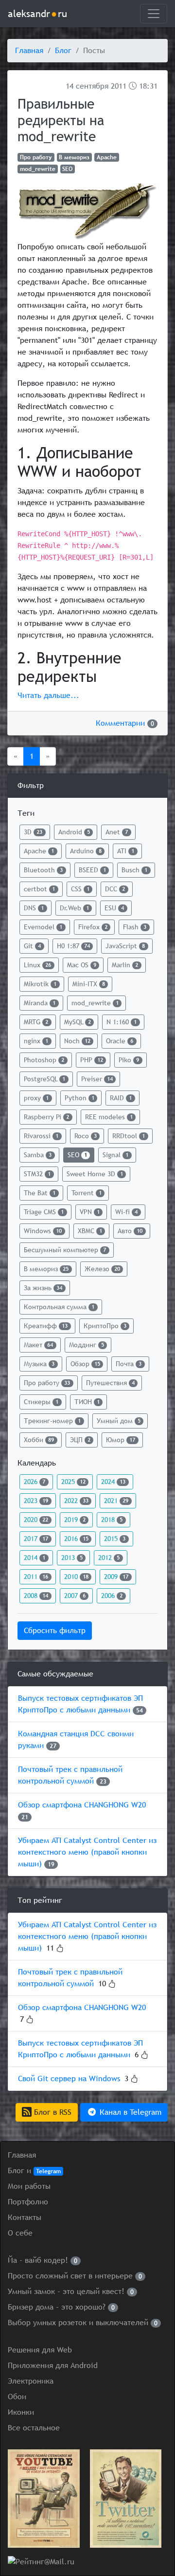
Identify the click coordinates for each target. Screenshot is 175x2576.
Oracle (120, 1041)
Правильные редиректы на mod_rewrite (61, 120)
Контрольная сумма (59, 1307)
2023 (36, 1501)
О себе (20, 2233)
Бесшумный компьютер (65, 1250)
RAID (121, 1098)
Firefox (93, 927)
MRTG (36, 1022)
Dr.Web (74, 908)
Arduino (86, 851)
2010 (76, 1577)
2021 (116, 1501)
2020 (36, 1520)
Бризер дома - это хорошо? (61, 2307)
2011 (119, 86)
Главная (29, 50)
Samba (38, 1155)
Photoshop (44, 1060)
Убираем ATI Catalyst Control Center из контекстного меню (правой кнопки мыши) (87, 1852)
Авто (130, 1231)
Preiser (97, 1079)
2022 (76, 1501)
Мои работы (29, 2186)
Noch (77, 1041)
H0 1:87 (73, 946)
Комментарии (125, 723)
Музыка (39, 1364)
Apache (107, 157)
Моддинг (87, 1345)
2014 (35, 1558)
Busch (134, 870)
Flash (135, 927)
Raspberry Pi (46, 1117)
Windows (43, 1231)
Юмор (121, 1440)
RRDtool (129, 1136)
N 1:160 (122, 1022)
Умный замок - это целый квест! (71, 2291)
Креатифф (46, 1326)
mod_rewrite (38, 169)
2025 (73, 1482)
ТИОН (87, 1402)
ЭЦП (80, 1440)
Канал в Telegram (129, 2112)
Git (32, 946)
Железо (102, 1269)
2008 (36, 1596)
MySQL (78, 1022)
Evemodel (43, 927)
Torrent (87, 1193)
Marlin (125, 965)
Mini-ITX (89, 984)
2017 (36, 1539)
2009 (116, 1577)
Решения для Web (40, 2350)
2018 (112, 1520)
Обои (17, 2397)
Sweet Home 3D (95, 1174)
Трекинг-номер (52, 1421)
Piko (129, 1060)
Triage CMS (44, 1212)
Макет (38, 1345)
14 (70, 86)
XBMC (90, 1231)
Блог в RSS (52, 2112)
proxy (36, 1098)
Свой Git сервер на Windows (69, 2078)
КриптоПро (105, 1326)
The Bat (40, 1193)
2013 (72, 1558)
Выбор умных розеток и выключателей (83, 2322)
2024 (113, 1482)
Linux (37, 965)
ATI (126, 851)
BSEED (92, 870)
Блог (63, 50)
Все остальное (34, 2428)
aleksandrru (37, 13)
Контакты (25, 2217)
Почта (129, 1364)
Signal (115, 1155)
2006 (112, 1596)
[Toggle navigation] (154, 14)
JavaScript (125, 946)
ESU (114, 908)
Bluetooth (43, 870)
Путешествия (110, 1383)
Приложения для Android (53, 2365)
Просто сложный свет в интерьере (75, 2276)
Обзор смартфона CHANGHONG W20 (82, 1805)
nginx (36, 1041)
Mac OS (82, 965)
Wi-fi (126, 1212)
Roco (86, 1136)
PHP (92, 1060)
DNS (34, 908)
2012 (109, 1558)
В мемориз (74, 157)
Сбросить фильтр (55, 1630)
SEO (67, 169)
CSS (80, 889)
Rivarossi (41, 1136)
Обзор (85, 1364)
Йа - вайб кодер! (43, 2260)
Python (79, 1098)
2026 (35, 1482)
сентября (92, 86)
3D (33, 832)
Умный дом (119, 1421)
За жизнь (43, 1288)
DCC (115, 889)
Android (74, 832)
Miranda (40, 1003)
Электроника (31, 2381)
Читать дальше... (48, 695)
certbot (39, 889)
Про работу (36, 157)
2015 (115, 1539)
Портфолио (28, 2202)
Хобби (39, 1440)
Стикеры (41, 1402)
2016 (76, 1539)
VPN (90, 1212)
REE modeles (109, 1117)
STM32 (37, 1174)
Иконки (21, 2412)
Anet (117, 832)
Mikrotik (40, 984)
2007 (75, 1596)
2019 (75, 1520)
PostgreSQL (44, 1079)
